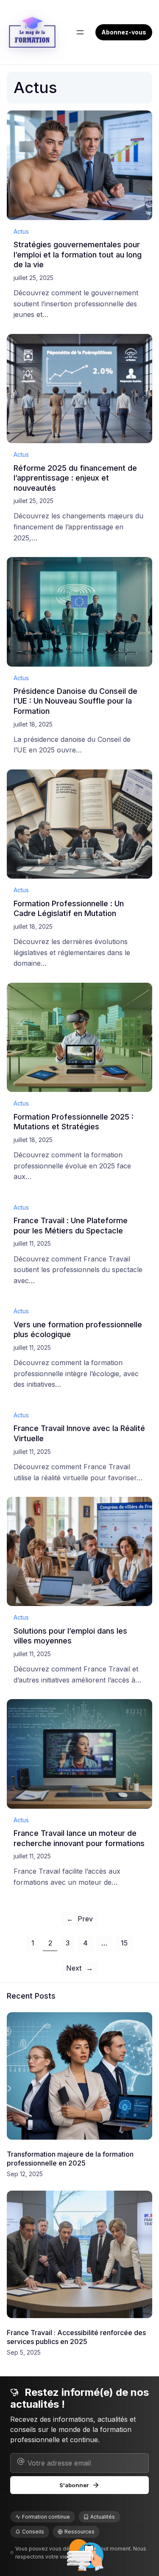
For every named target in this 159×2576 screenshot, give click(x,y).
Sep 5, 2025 (24, 2352)
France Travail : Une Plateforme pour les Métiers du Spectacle (71, 1225)
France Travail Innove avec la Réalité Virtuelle (79, 1433)
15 (124, 1943)
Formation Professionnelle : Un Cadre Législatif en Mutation (69, 908)
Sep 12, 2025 (25, 2174)
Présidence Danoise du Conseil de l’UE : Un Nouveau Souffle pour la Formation (75, 701)
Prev (80, 1919)
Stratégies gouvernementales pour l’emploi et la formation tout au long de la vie (78, 254)
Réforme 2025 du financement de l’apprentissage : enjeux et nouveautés (75, 478)
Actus (21, 231)
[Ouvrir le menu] (80, 32)
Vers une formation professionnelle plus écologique (78, 1329)
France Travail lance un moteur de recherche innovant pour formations (79, 1838)
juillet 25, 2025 (33, 278)
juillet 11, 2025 (32, 1243)
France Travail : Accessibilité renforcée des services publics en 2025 (76, 2337)
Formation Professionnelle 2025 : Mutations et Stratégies (74, 1122)
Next (79, 1968)
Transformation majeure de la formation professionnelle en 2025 (70, 2159)
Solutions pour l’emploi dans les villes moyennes (70, 1636)
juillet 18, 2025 (33, 724)
